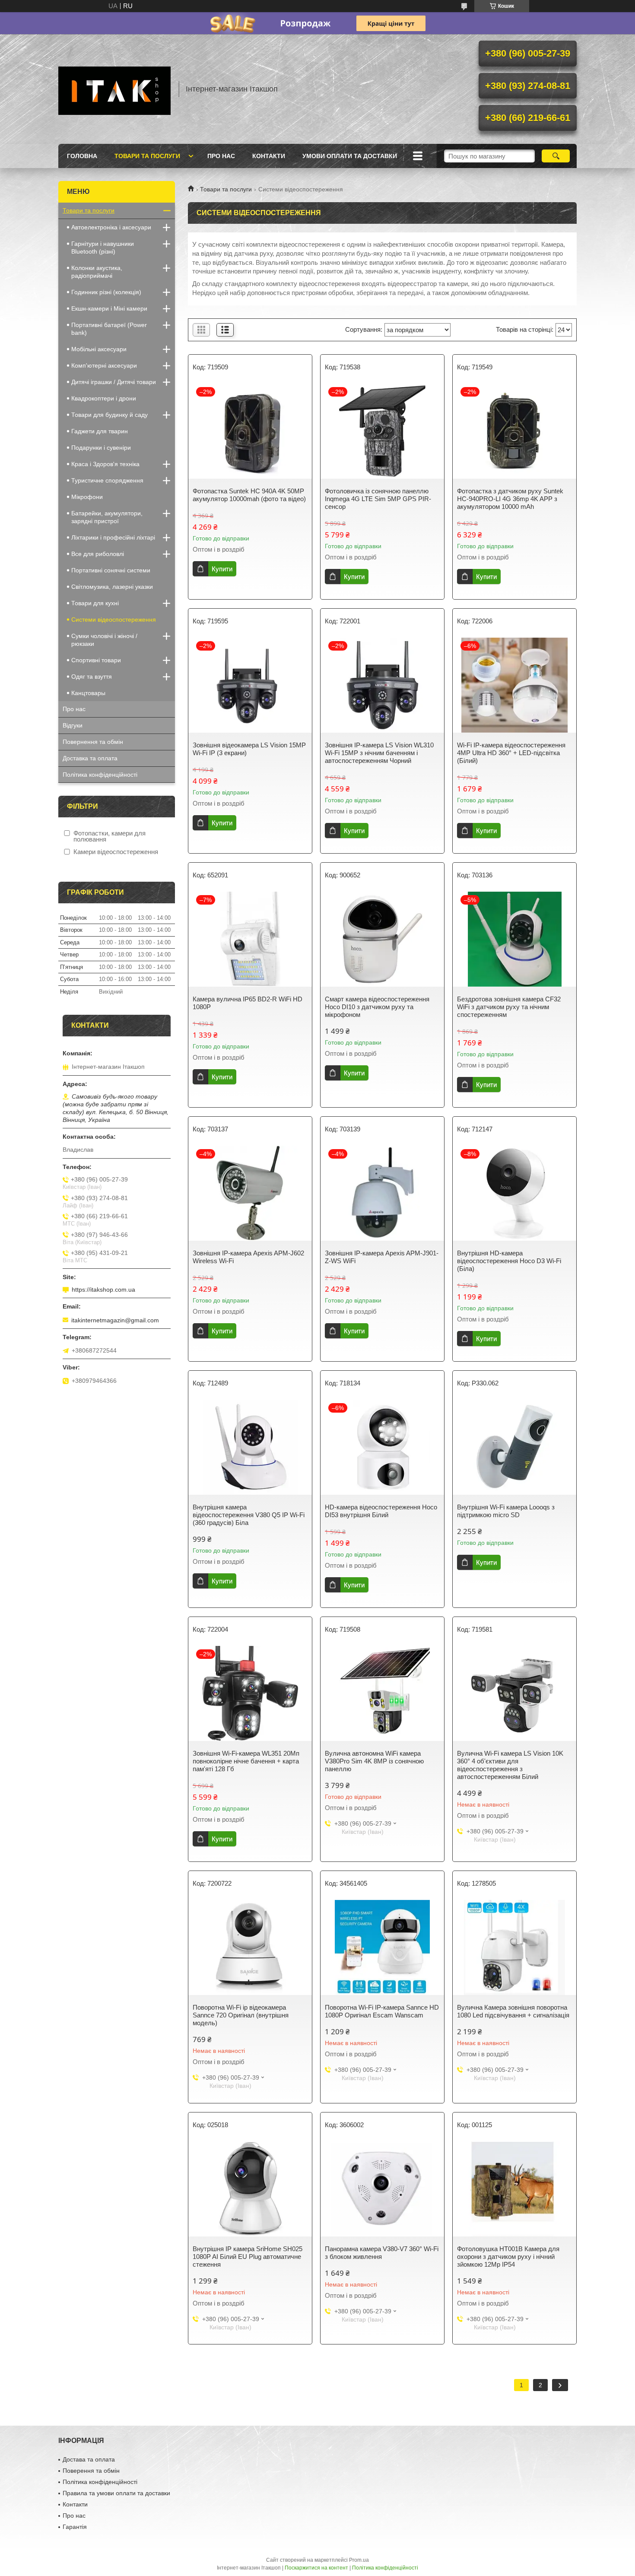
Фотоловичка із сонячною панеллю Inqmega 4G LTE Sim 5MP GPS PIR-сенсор (378, 499)
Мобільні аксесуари (99, 349)
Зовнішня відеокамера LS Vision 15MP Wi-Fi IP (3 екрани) (249, 749)
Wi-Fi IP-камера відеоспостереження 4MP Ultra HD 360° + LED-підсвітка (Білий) (511, 753)
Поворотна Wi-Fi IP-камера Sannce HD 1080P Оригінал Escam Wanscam (382, 2011)
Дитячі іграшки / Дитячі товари (114, 382)
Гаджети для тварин (100, 431)
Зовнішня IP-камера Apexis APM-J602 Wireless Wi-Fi (248, 1257)
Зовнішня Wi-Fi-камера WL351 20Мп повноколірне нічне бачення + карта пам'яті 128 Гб (246, 1761)
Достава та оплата (89, 2459)
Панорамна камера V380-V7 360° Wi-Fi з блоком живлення (382, 2253)
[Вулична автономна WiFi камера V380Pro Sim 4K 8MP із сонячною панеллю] (382, 1693)
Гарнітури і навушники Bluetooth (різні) (103, 248)
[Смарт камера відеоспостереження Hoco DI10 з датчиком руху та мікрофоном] (382, 939)
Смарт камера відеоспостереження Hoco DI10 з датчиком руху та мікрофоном (377, 1007)
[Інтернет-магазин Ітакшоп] (114, 89)
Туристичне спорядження (107, 480)
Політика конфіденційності (100, 775)
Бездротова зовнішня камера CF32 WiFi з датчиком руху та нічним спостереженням (509, 1007)
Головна (82, 156)
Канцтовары (88, 693)
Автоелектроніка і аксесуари (111, 227)
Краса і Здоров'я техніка (105, 464)
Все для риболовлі (98, 554)
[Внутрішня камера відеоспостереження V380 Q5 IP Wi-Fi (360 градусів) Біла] (250, 1447)
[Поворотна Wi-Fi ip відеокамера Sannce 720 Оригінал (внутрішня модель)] (250, 1947)
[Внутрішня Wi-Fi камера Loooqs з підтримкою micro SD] (514, 1447)
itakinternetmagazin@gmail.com (115, 1320)
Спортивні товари (96, 660)
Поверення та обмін (91, 2471)
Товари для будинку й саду (110, 415)
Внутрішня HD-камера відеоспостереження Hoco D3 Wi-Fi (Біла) (509, 1261)
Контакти (269, 156)
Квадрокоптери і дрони (104, 398)
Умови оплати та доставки (350, 156)
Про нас (221, 156)
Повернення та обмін (93, 742)
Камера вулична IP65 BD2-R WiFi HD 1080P (248, 1003)
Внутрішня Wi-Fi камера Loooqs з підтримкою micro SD (506, 1511)
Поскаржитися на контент (316, 2568)
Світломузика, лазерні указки (112, 587)
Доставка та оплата (90, 758)
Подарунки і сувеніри (101, 448)
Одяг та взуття (92, 677)
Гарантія (75, 2527)
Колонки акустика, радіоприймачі (97, 272)
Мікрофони (87, 497)
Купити (222, 569)
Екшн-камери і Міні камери (109, 308)
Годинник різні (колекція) (106, 292)
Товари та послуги (147, 156)
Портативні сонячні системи (111, 570)
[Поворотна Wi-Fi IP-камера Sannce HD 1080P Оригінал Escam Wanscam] (382, 1947)
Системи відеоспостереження (114, 619)
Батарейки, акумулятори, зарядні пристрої (107, 517)
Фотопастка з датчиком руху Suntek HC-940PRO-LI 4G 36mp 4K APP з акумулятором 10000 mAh (510, 499)
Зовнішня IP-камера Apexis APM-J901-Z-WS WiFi (382, 1257)
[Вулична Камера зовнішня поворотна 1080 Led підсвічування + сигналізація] (514, 1947)
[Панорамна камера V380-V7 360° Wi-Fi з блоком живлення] (382, 2189)
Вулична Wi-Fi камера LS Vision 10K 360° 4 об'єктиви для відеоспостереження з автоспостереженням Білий (510, 1765)
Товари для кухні (95, 603)
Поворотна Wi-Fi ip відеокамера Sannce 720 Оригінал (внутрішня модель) (241, 2015)
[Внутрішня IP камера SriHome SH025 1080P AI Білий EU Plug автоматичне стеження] (250, 2189)
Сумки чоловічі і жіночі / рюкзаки (104, 640)
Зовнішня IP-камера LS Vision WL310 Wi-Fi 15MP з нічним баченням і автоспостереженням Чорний (379, 753)
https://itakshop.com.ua (103, 1290)
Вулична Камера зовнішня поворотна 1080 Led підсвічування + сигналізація (513, 2011)
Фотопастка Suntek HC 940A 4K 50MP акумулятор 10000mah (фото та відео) (249, 495)
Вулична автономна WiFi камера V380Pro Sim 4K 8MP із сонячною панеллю (374, 1761)
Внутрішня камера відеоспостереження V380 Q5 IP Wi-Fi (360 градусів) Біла (249, 1515)
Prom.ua (359, 2560)
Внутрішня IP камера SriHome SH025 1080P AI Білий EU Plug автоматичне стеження (248, 2257)
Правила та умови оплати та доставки (116, 2493)
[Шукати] (556, 156)
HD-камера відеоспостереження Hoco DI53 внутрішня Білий (381, 1511)
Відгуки (73, 725)
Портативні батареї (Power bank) (109, 329)
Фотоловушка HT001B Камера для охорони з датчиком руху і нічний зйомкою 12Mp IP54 (508, 2257)
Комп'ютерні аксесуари (104, 365)
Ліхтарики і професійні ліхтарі (113, 537)
